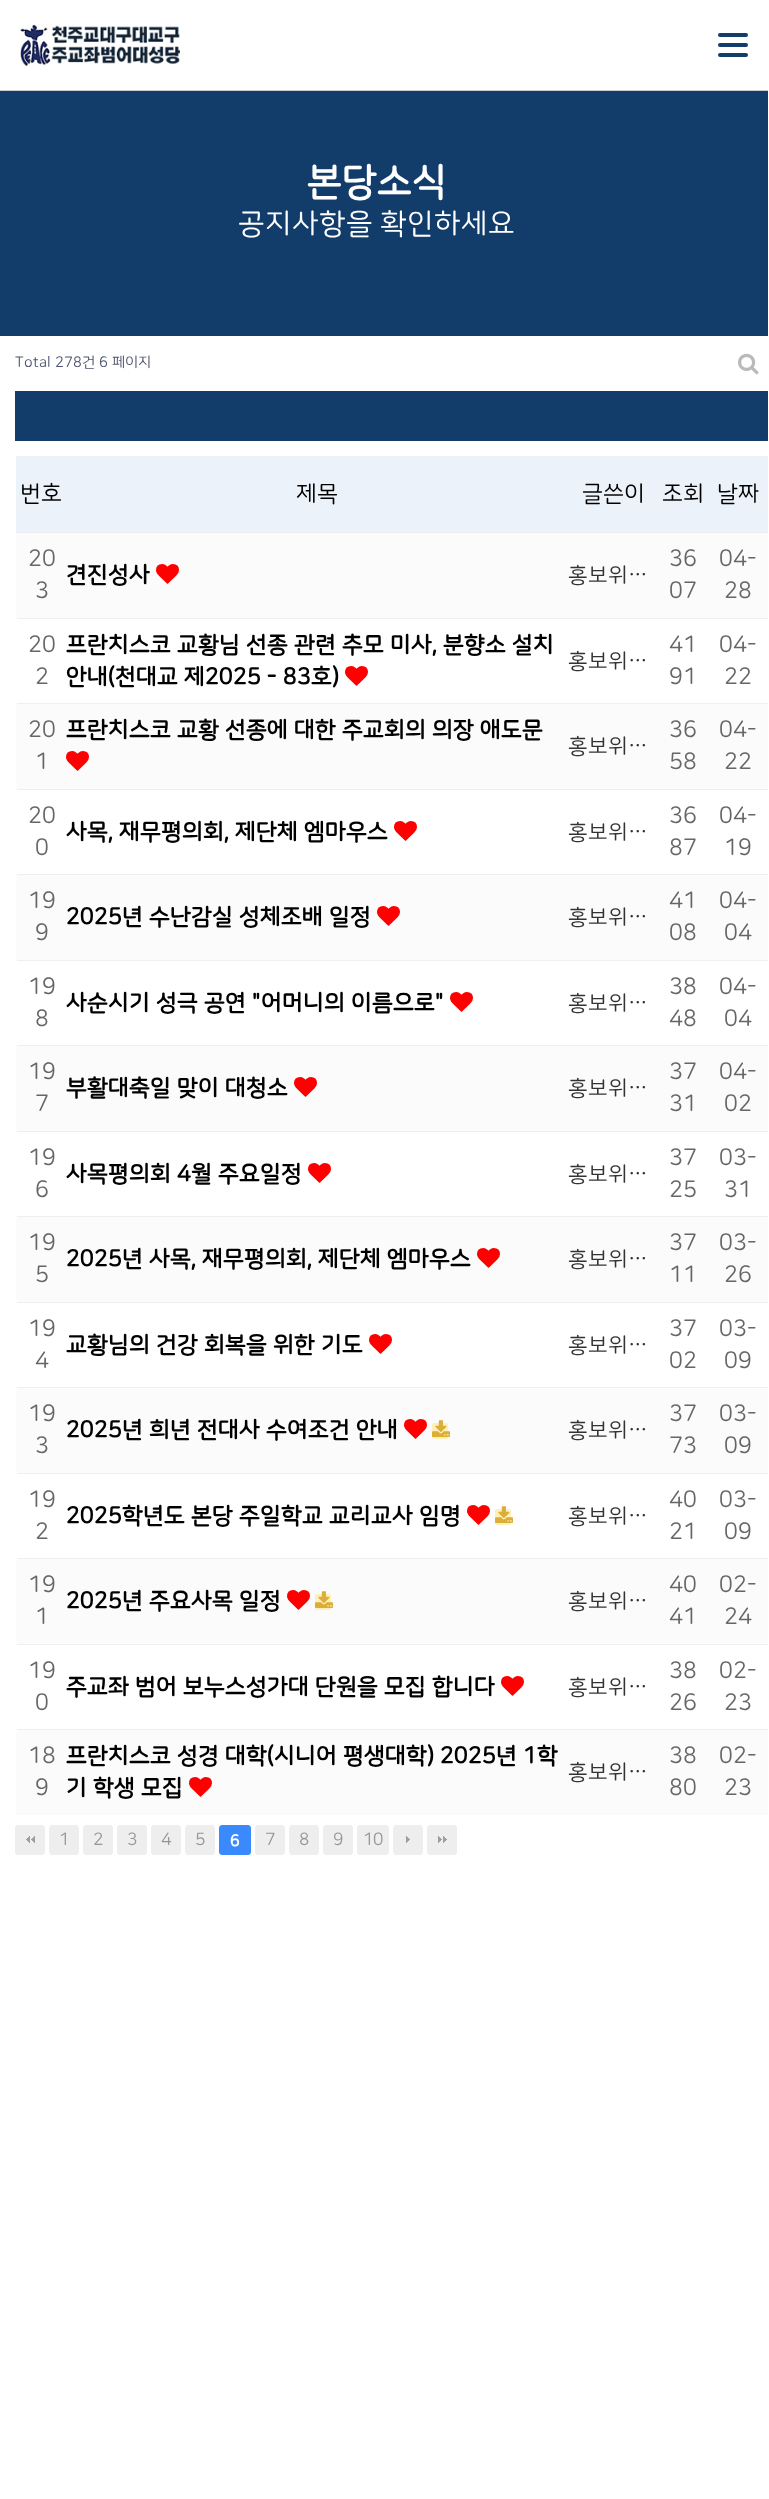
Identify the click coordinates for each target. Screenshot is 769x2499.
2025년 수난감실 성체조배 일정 (221, 917)
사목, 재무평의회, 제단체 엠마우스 (230, 832)
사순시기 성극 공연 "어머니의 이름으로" (258, 1003)
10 (373, 1839)
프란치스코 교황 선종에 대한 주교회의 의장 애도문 (304, 730)
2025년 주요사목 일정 (176, 1601)
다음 (408, 1840)
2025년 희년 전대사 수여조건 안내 (235, 1430)
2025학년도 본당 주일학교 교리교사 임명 (266, 1516)
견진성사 (111, 575)
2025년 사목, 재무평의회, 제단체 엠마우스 (271, 1259)
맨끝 (442, 1840)
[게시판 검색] (748, 363)
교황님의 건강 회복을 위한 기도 (217, 1345)
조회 (683, 494)
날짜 (738, 494)
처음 (30, 1840)
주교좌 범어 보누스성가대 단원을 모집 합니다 (283, 1687)
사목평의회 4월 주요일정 (187, 1174)
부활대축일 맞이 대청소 (180, 1088)
